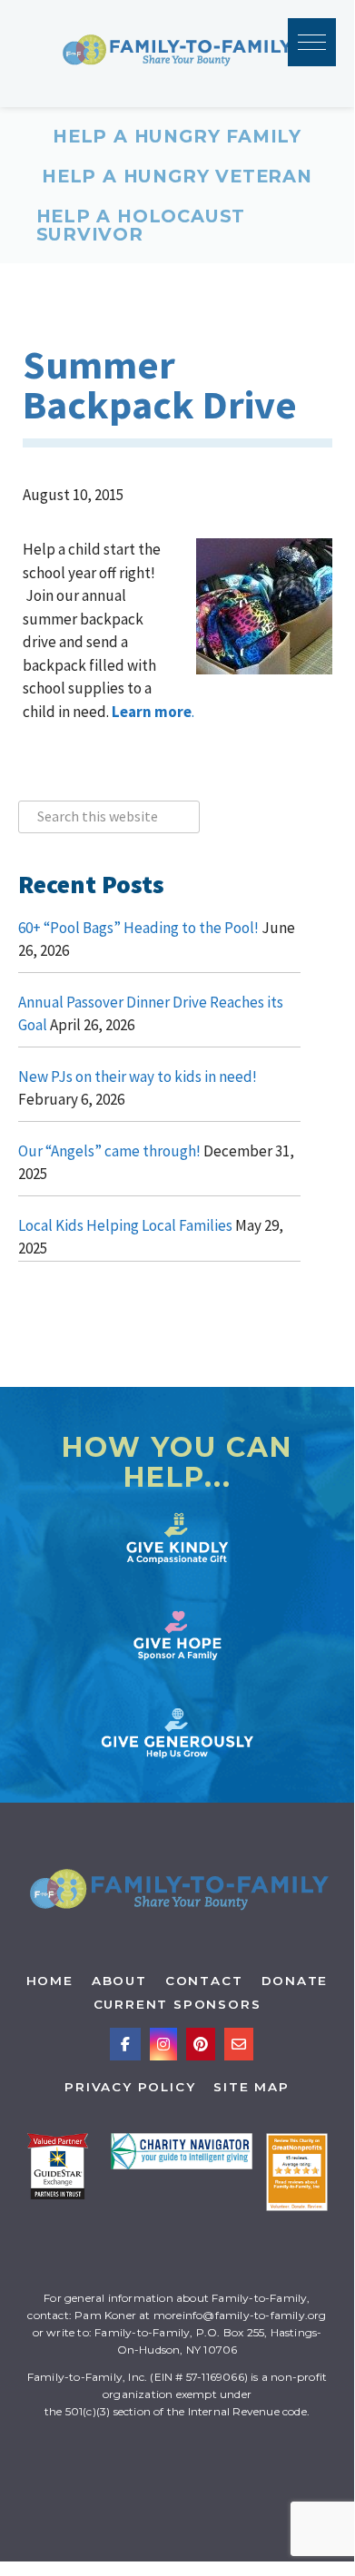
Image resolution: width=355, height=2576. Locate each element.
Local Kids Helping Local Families (125, 1225)
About (119, 1981)
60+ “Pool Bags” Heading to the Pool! (138, 928)
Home (50, 1981)
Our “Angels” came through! (109, 1151)
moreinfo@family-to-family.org (240, 2315)
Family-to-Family (177, 54)
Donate (295, 1981)
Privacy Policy (130, 2087)
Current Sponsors (177, 2004)
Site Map (251, 2087)
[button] (312, 42)
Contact (204, 1981)
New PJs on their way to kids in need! (138, 1077)
